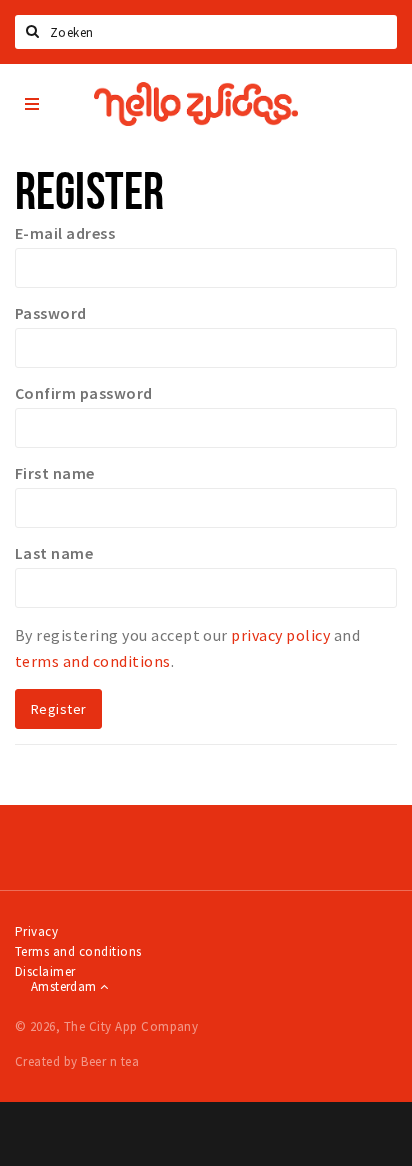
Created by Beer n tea (77, 1061)
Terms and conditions (78, 951)
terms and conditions (93, 661)
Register (58, 709)
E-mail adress (65, 233)
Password (51, 313)
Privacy (36, 931)
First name (55, 473)
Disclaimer (45, 971)
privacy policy (280, 635)
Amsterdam (65, 986)
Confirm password (84, 393)
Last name (54, 553)
